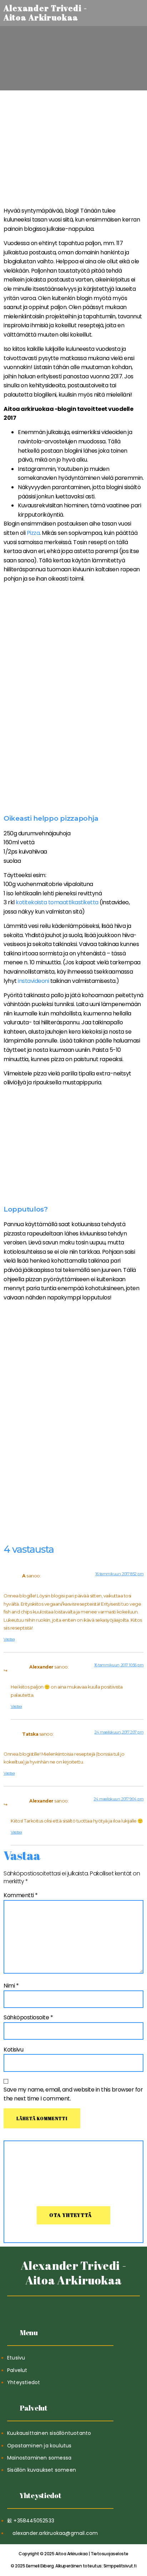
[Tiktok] (56, 2305)
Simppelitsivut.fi (73, 2566)
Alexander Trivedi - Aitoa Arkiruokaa (73, 2273)
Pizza (33, 533)
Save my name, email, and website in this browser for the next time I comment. (73, 2094)
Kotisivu (13, 2050)
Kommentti (21, 1895)
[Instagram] (91, 2305)
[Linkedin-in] (74, 2305)
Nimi (11, 1986)
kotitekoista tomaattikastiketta (57, 902)
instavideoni (33, 981)
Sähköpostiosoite (28, 2017)
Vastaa (9, 1639)
